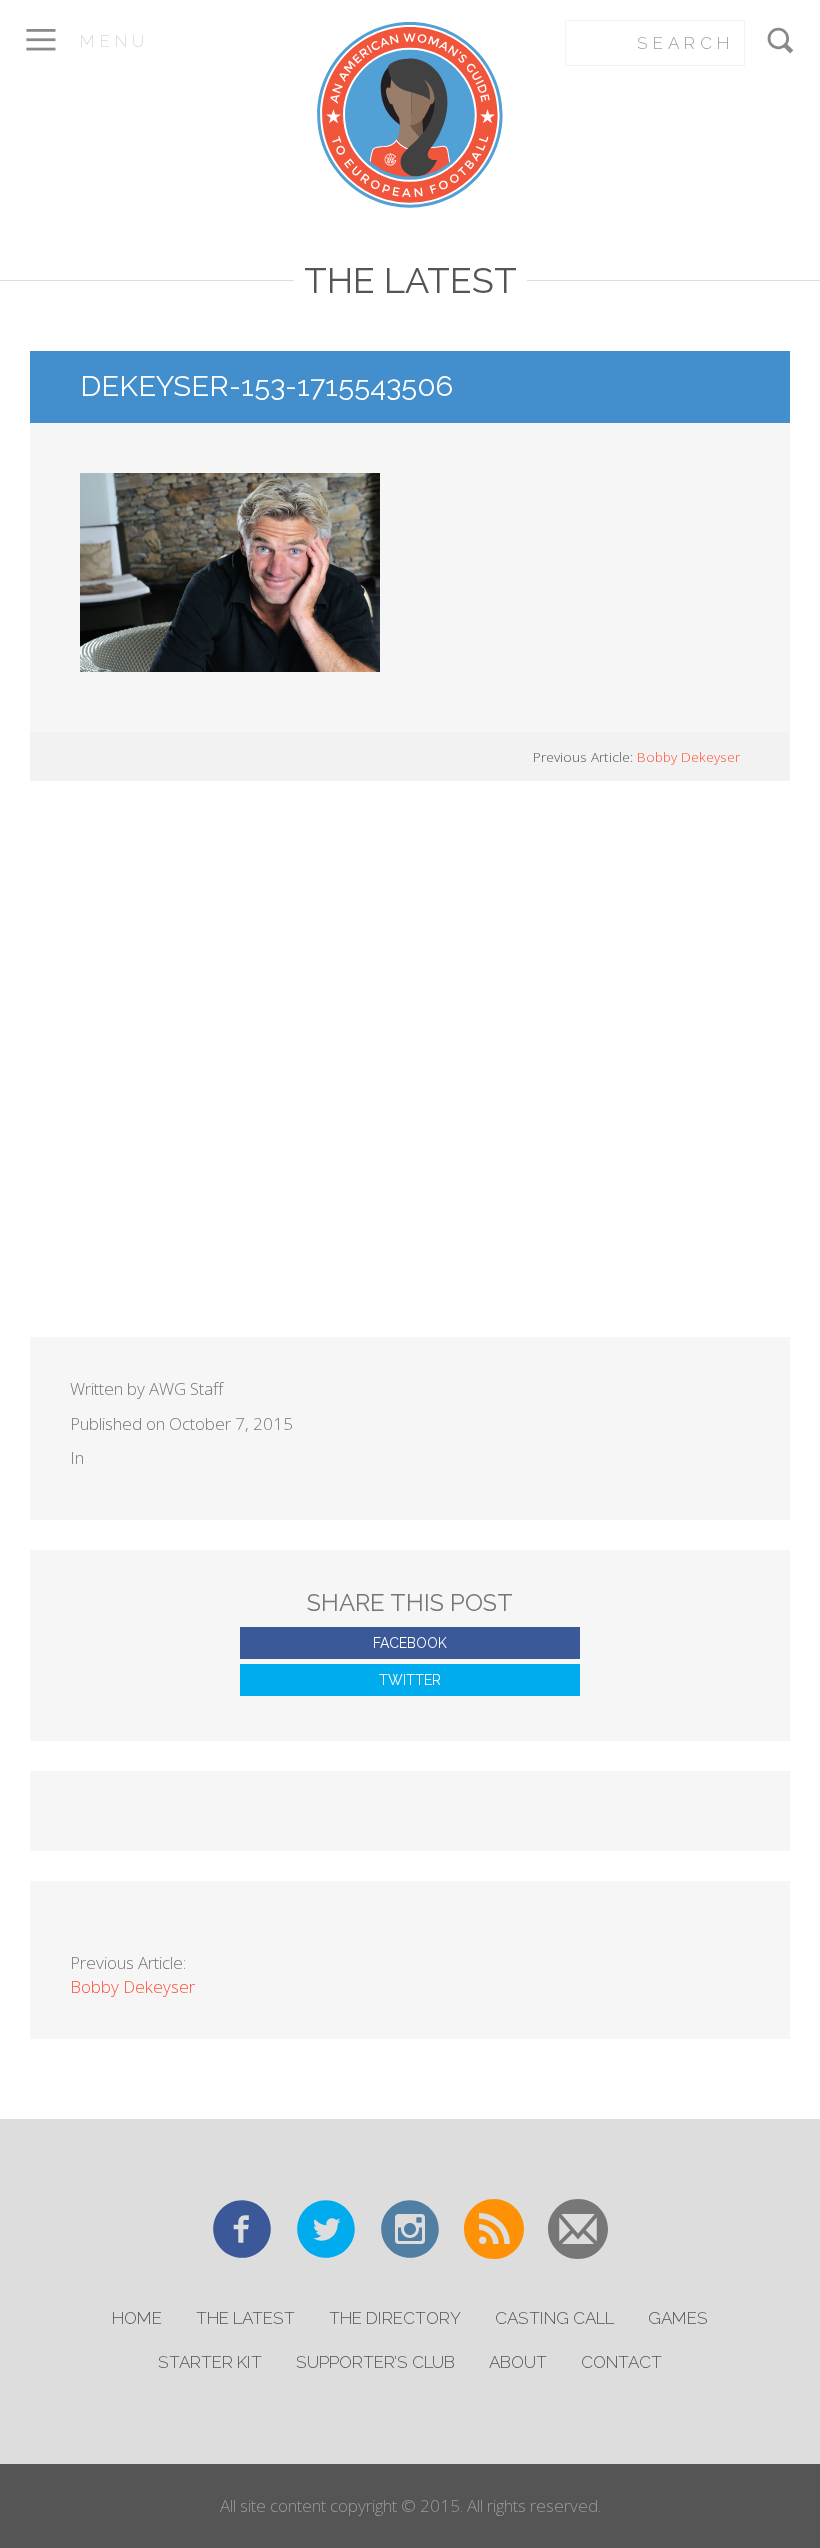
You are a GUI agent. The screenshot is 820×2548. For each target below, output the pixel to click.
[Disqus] (410, 1081)
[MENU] (40, 53)
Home (137, 2318)
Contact (621, 2362)
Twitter (410, 1680)
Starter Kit (210, 2362)
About (518, 2362)
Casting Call (554, 2318)
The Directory (395, 2318)
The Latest (245, 2318)
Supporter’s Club (375, 2362)
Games (678, 2318)
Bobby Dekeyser (688, 756)
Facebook (410, 1643)
